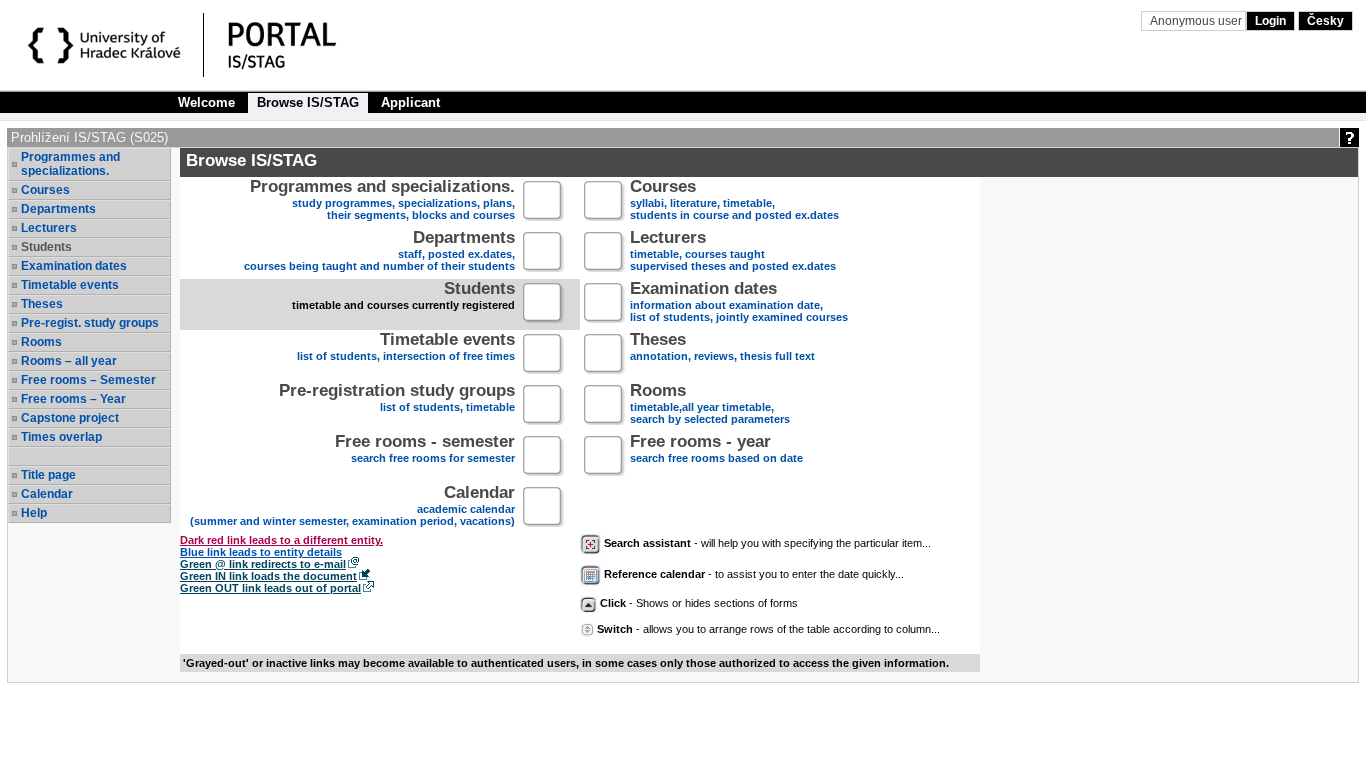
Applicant (410, 102)
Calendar (47, 494)
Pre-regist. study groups (90, 323)
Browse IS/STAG (308, 102)
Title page (48, 475)
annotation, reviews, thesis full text (722, 348)
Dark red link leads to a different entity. (281, 540)
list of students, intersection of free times (406, 348)
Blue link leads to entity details (261, 552)
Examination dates (74, 266)
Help (34, 513)
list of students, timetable (397, 399)
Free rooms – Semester (88, 380)
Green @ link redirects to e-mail (263, 564)
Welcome (206, 102)
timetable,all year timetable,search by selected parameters (710, 405)
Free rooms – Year (73, 399)
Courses (45, 190)
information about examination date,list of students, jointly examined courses (739, 303)
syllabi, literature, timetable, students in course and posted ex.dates (734, 201)
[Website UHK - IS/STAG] (107, 48)
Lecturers (49, 228)
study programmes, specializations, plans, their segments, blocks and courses (382, 201)
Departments (58, 209)
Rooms (41, 342)
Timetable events (70, 285)
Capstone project (70, 418)
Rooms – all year (69, 361)
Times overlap (61, 437)
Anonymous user (1197, 21)
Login (1270, 21)
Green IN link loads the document (268, 576)
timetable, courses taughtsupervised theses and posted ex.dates (733, 252)
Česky (1325, 21)
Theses (42, 304)
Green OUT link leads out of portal (270, 588)
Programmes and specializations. (70, 164)
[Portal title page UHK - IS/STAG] (303, 48)
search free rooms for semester (425, 450)
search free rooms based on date (716, 450)
